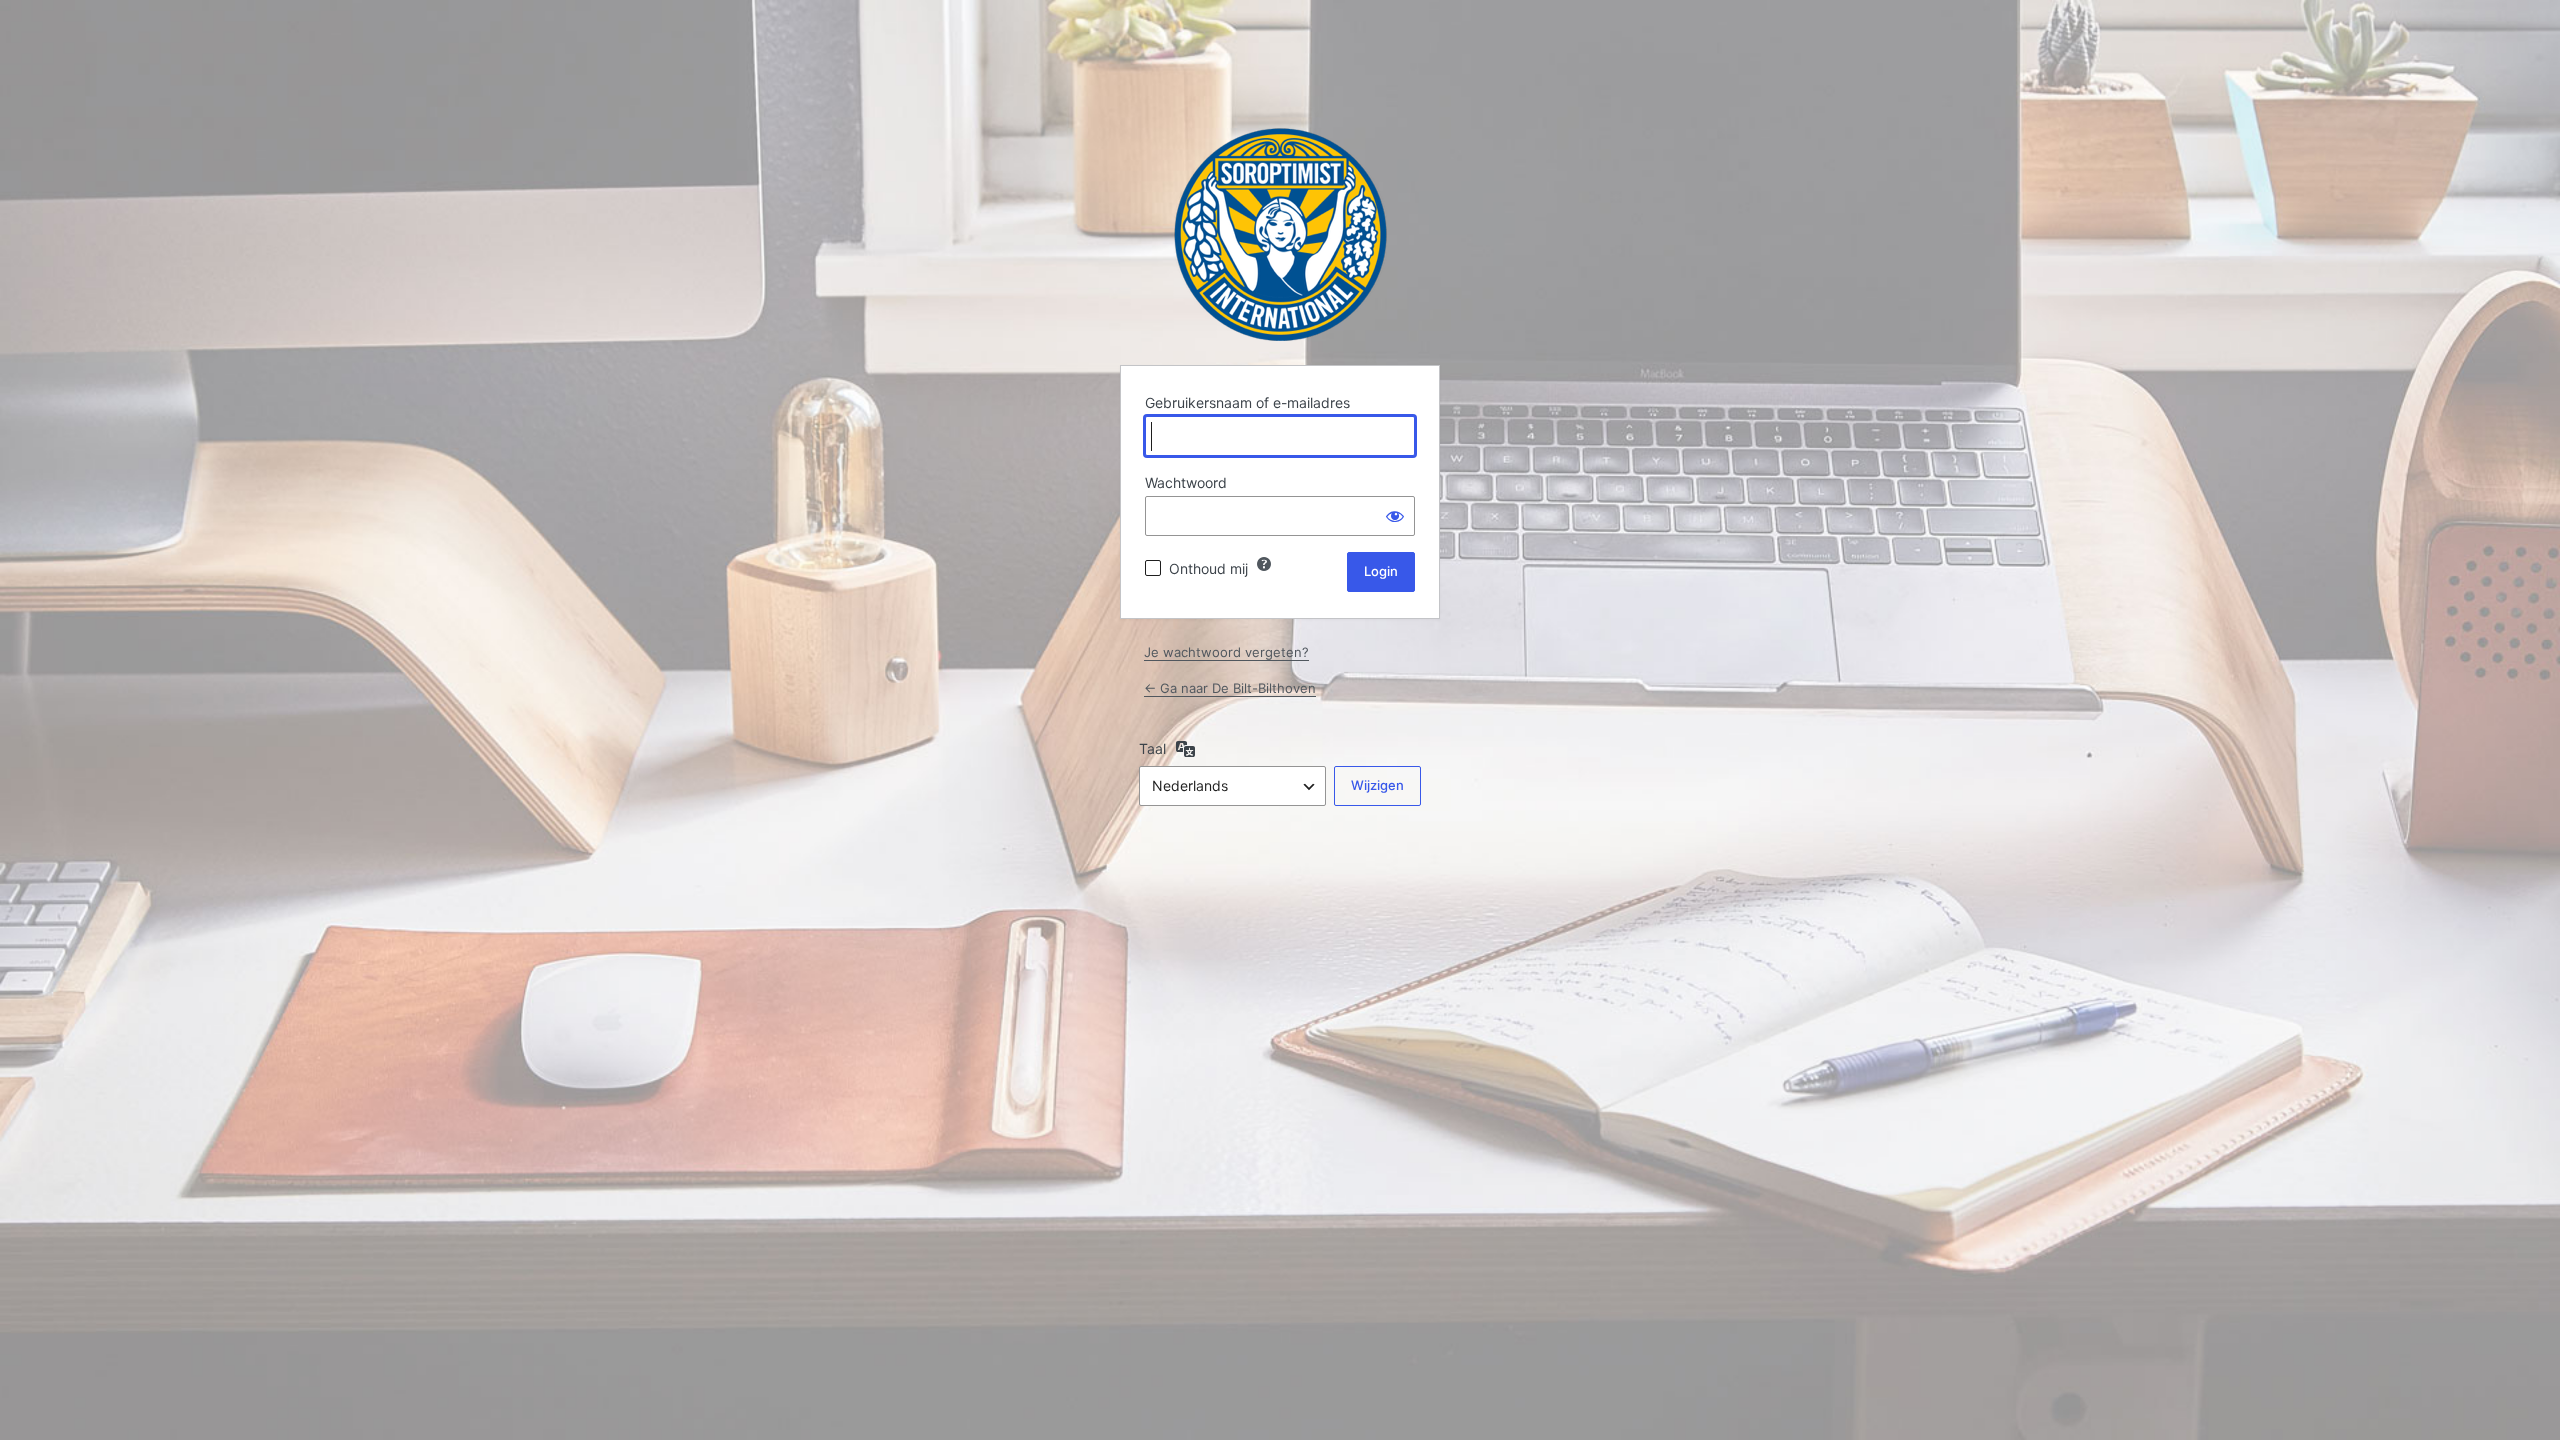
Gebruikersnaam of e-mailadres (1247, 402)
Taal (1152, 748)
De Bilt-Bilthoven (1280, 234)
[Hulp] (1264, 564)
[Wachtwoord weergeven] (1395, 516)
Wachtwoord (1186, 482)
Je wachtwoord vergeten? (1226, 652)
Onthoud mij (1208, 568)
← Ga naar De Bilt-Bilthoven (1230, 688)
